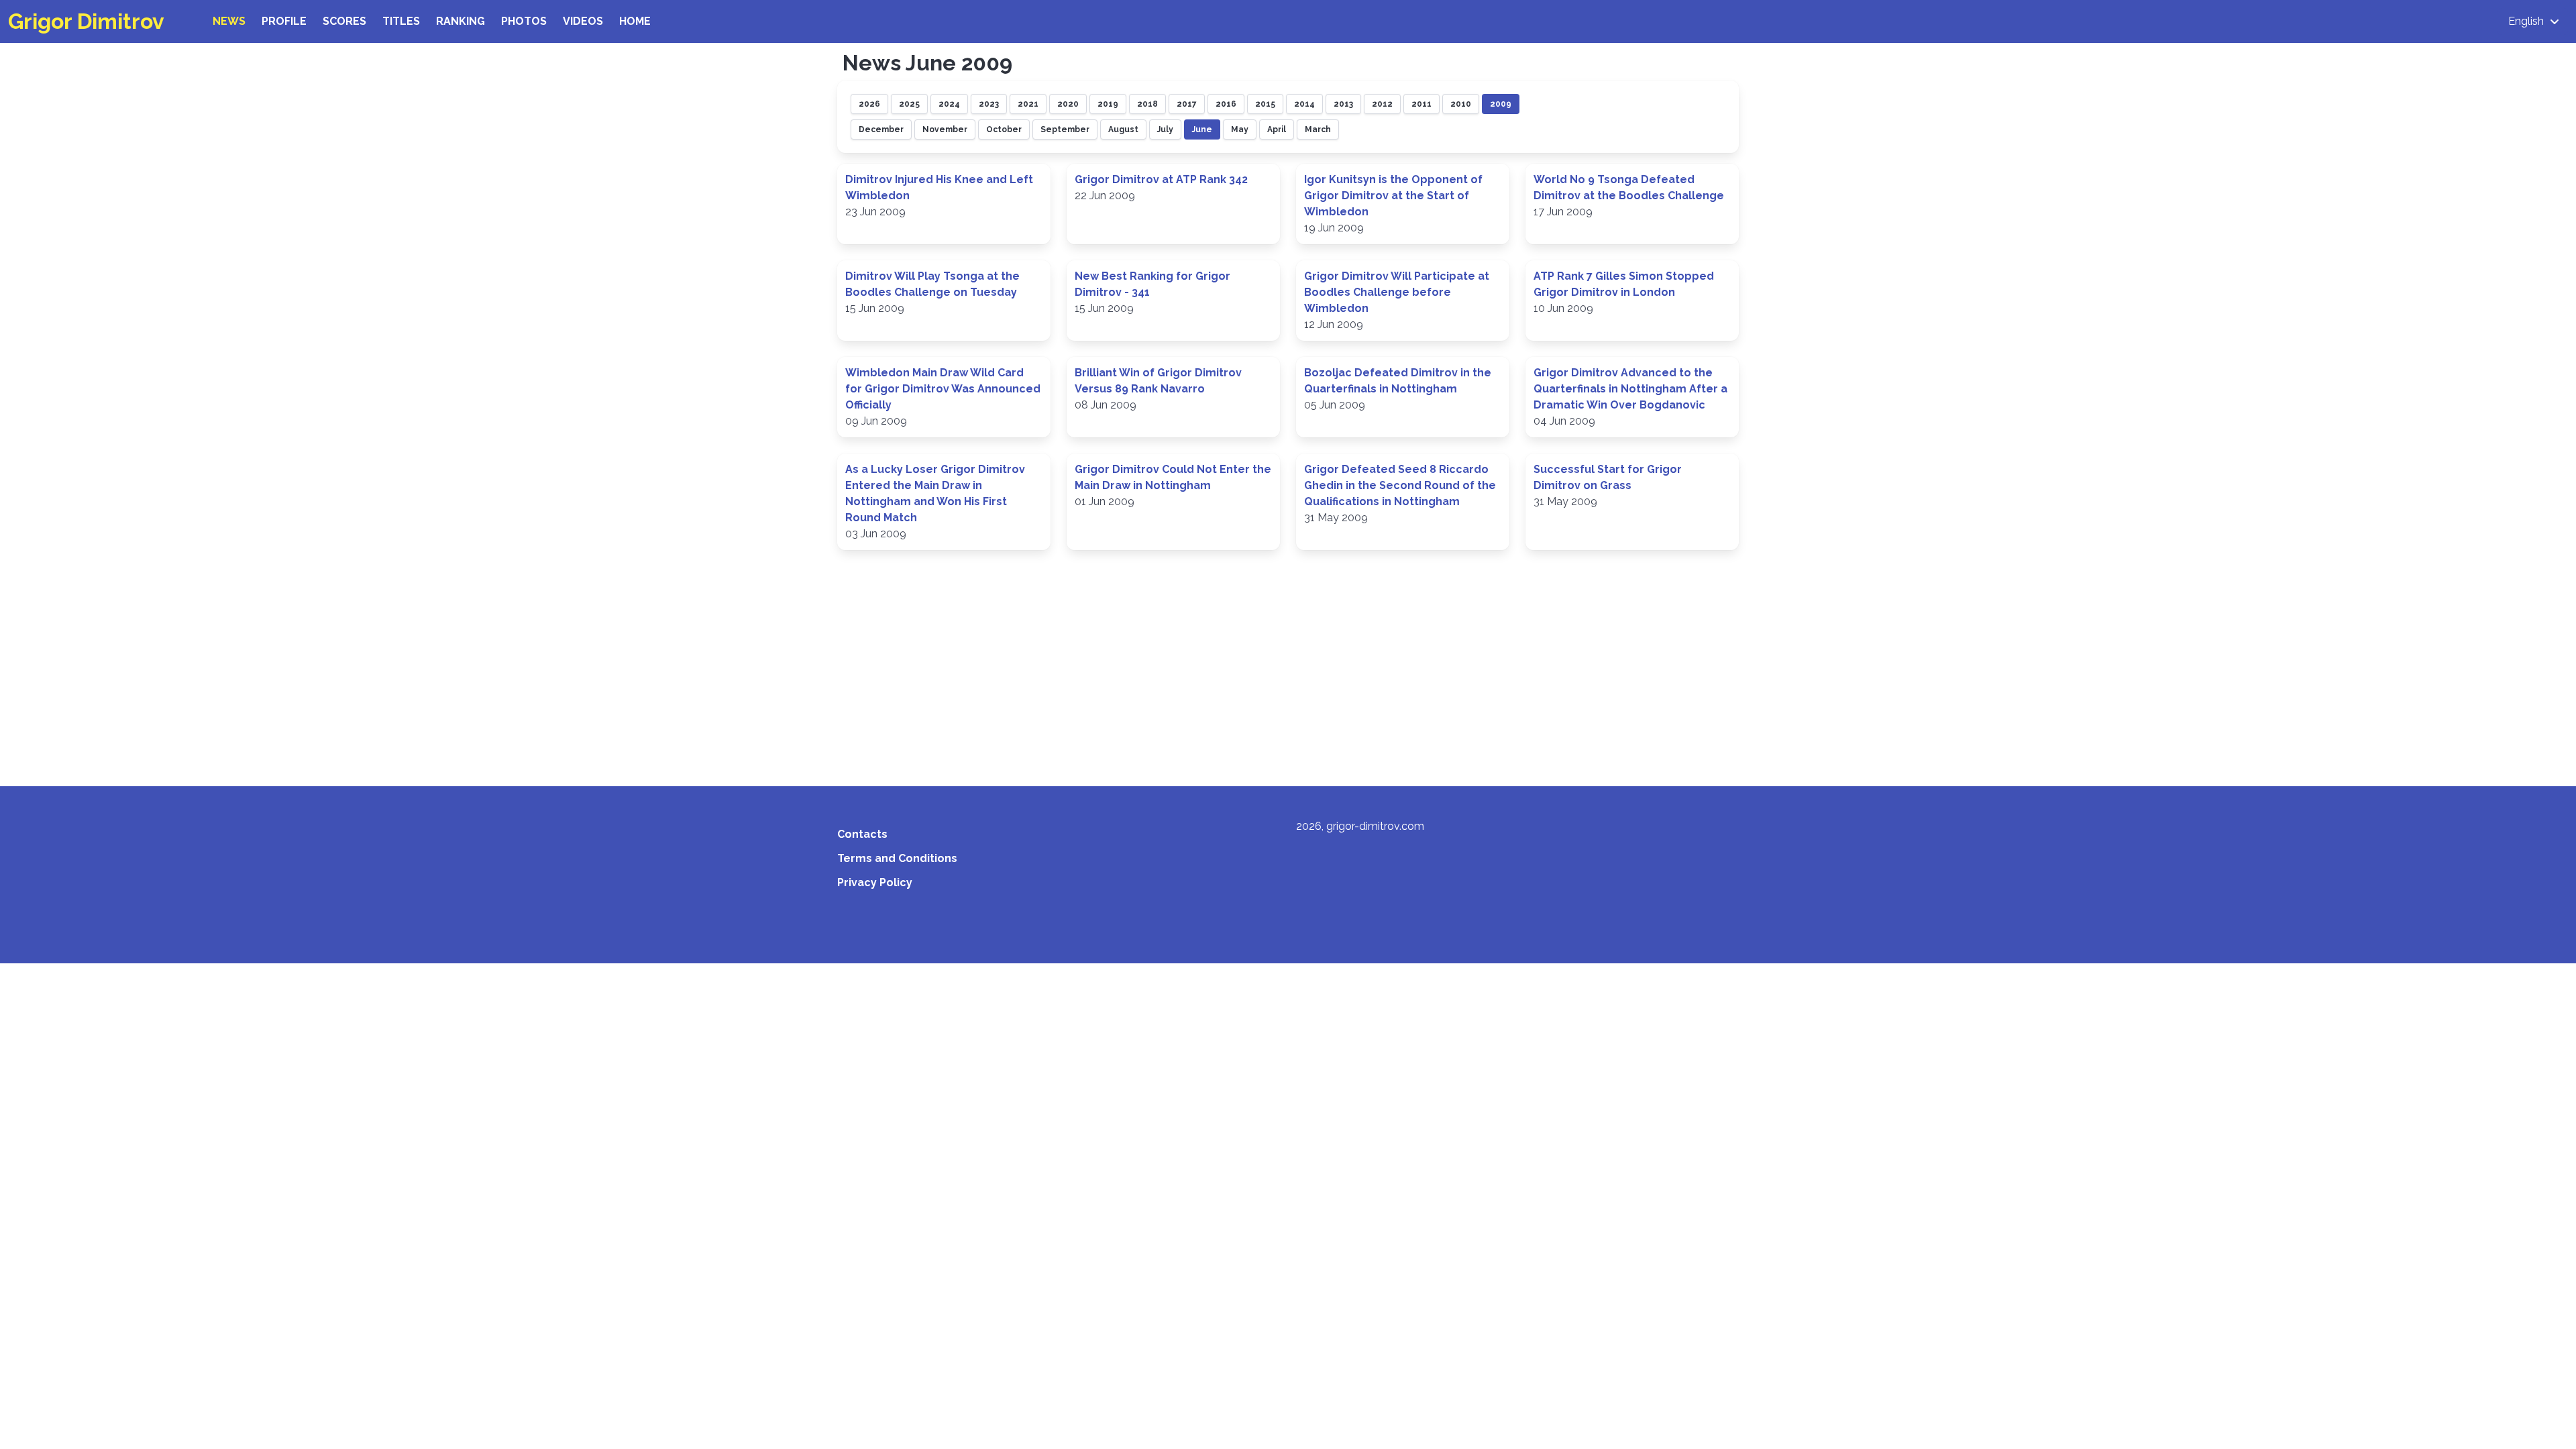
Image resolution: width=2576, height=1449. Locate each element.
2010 (1461, 104)
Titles (401, 21)
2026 (869, 104)
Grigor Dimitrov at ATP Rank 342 (1161, 179)
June (1202, 129)
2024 (949, 104)
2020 (1068, 104)
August (1123, 129)
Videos (583, 21)
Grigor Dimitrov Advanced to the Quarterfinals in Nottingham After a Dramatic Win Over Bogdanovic (1630, 389)
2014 (1304, 104)
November (945, 129)
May (1240, 129)
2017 (1187, 104)
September (1065, 129)
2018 (1147, 104)
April (1277, 129)
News (229, 21)
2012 (1382, 104)
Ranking (461, 21)
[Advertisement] (1288, 660)
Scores (344, 21)
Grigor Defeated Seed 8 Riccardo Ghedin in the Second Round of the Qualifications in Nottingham (1400, 485)
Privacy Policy (875, 882)
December (881, 129)
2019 (1108, 104)
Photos (524, 21)
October (1004, 129)
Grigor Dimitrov (86, 21)
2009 (1501, 104)
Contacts (862, 834)
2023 (989, 104)
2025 (909, 104)
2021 (1028, 104)
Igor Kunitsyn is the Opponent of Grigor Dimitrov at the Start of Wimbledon (1393, 196)
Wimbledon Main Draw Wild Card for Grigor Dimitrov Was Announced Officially (943, 389)
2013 (1343, 104)
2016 (1226, 104)
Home (635, 21)
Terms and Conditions (897, 858)
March (1318, 129)
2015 (1265, 104)
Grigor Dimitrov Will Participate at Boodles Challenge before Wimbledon (1397, 292)
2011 (1421, 104)
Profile (284, 21)
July (1165, 129)
